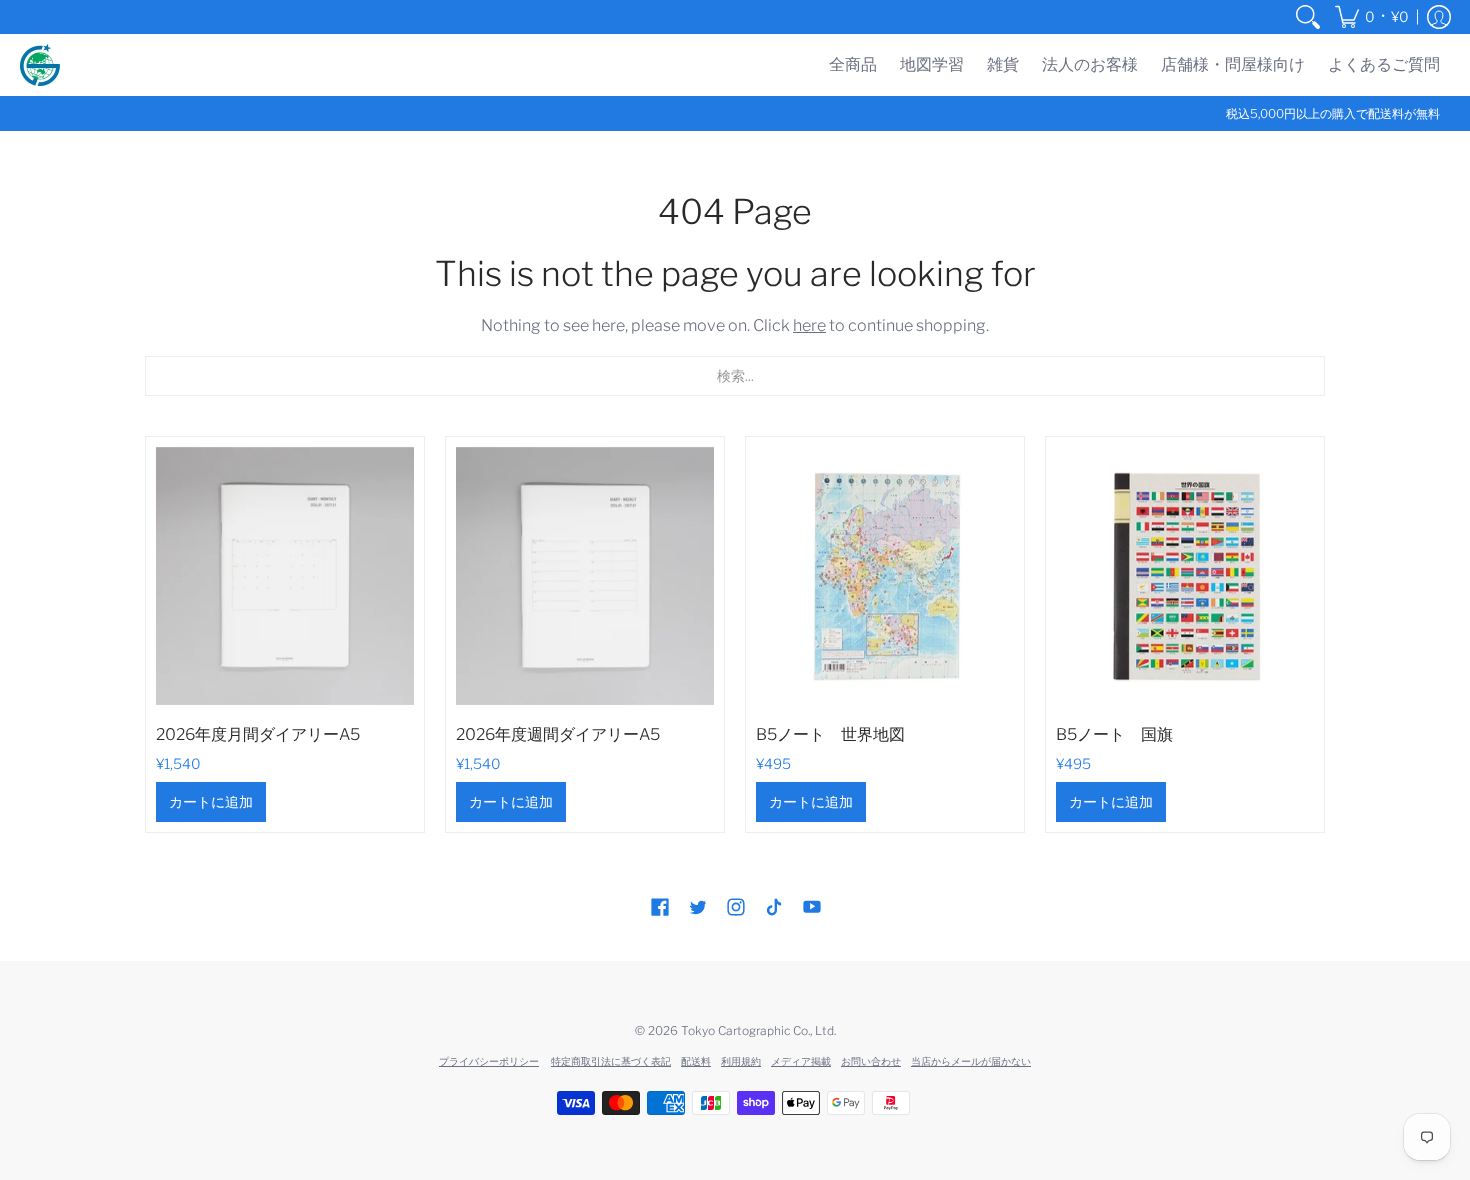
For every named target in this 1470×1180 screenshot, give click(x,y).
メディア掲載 (801, 1061)
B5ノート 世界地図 (830, 734)
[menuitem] (1308, 17)
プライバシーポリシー (489, 1061)
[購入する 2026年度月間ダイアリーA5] (285, 576)
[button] (1372, 17)
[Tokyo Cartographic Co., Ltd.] (40, 65)
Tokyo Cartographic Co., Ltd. (758, 1030)
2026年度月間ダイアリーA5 (258, 734)
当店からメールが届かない (971, 1061)
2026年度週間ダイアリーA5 (558, 734)
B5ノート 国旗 (1114, 734)
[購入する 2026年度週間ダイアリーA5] (585, 576)
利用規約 (741, 1061)
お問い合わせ (871, 1061)
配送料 (696, 1061)
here (809, 325)
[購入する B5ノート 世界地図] (885, 576)
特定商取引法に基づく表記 (611, 1061)
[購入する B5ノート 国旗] (1185, 576)
